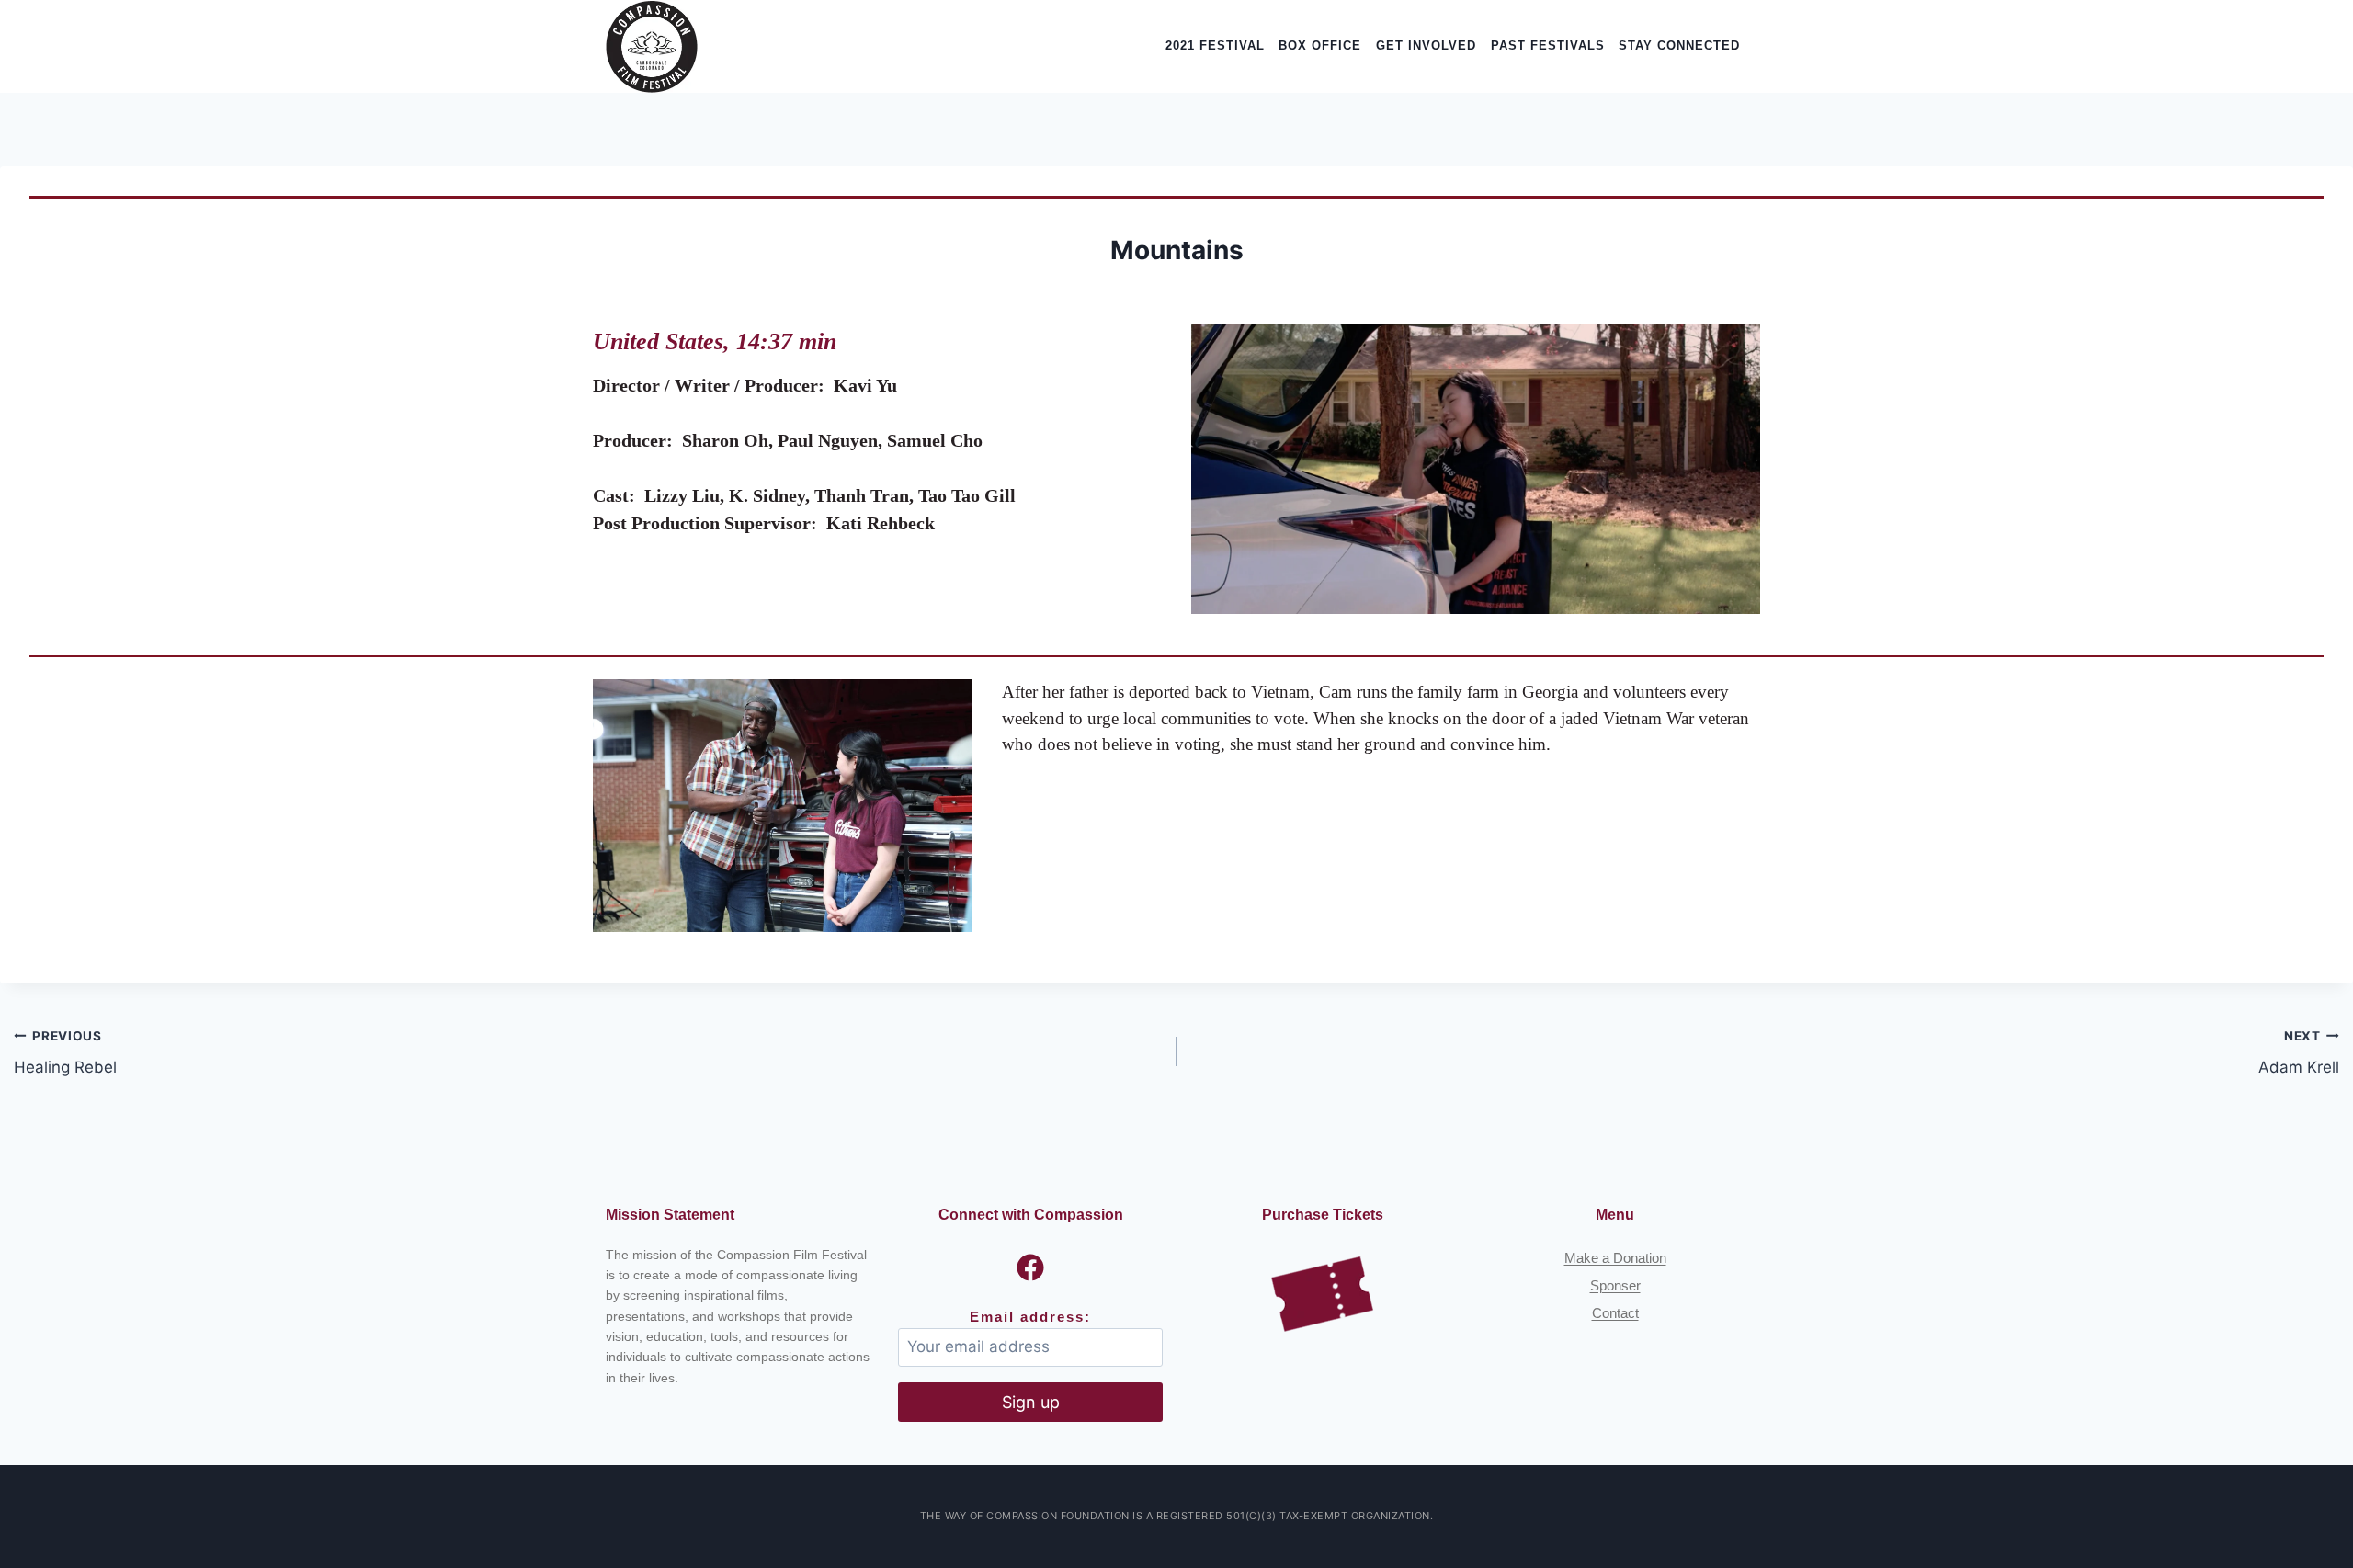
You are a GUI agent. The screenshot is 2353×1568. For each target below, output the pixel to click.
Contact (1615, 1313)
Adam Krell (2299, 1053)
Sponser (1615, 1285)
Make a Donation (1615, 1258)
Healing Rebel (65, 1053)
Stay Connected (1679, 45)
